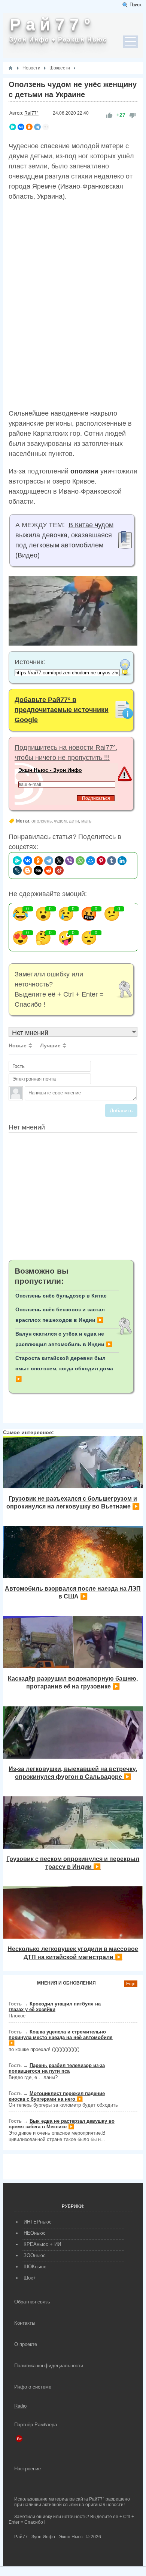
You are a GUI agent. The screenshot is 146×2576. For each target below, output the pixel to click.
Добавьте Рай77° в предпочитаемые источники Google (62, 710)
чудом (60, 821)
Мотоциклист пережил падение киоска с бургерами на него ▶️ (57, 2096)
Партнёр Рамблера (36, 2425)
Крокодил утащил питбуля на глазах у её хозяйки (55, 2007)
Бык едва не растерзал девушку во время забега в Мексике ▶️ (62, 2124)
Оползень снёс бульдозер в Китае (61, 1296)
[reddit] (49, 870)
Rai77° (31, 113)
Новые (18, 1045)
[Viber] (70, 861)
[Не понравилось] (133, 115)
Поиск (135, 5)
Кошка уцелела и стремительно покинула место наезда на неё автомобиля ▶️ (61, 2037)
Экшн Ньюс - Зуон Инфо (50, 770)
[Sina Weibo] (59, 870)
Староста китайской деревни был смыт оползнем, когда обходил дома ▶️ (64, 1368)
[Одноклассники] (29, 127)
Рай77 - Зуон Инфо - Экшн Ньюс (48, 2537)
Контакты (25, 2323)
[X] (59, 861)
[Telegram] (37, 127)
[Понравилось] (109, 115)
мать (86, 821)
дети (74, 821)
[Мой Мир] (91, 861)
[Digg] (38, 870)
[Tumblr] (112, 861)
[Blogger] (28, 870)
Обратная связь (32, 2302)
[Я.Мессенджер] (13, 127)
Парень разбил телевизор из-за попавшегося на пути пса (57, 2068)
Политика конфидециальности (49, 2366)
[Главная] (10, 68)
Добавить (121, 1110)
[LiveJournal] (17, 870)
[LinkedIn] (122, 861)
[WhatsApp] (80, 861)
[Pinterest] (101, 861)
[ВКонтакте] (21, 127)
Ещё (131, 1984)
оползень (42, 821)
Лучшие (50, 1045)
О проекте (26, 2344)
